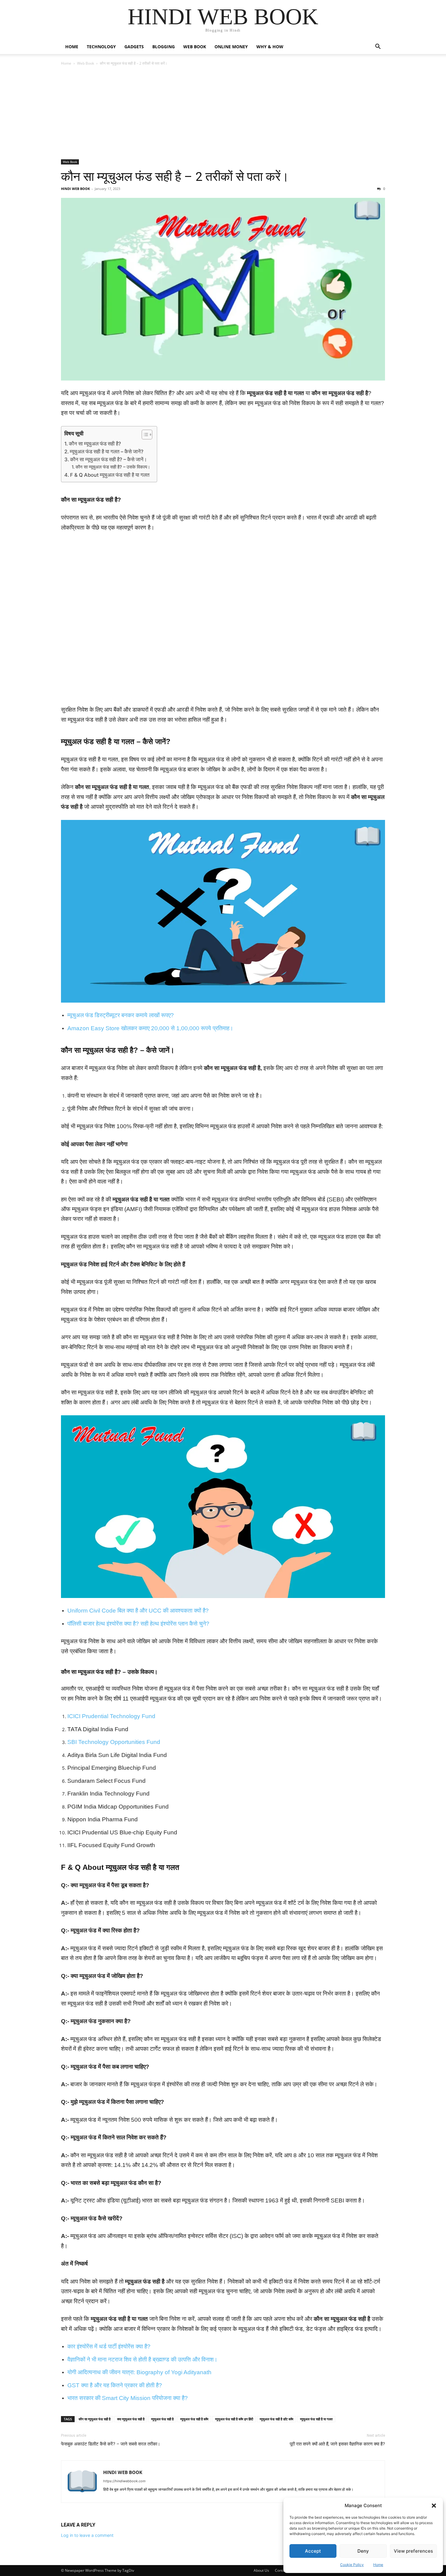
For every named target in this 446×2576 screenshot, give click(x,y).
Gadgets (134, 47)
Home (378, 2565)
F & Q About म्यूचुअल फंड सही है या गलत (110, 475)
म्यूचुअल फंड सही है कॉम (194, 2419)
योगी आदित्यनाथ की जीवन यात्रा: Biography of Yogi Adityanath (139, 2372)
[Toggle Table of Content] (144, 435)
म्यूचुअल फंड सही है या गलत (316, 2419)
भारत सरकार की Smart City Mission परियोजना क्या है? (128, 2398)
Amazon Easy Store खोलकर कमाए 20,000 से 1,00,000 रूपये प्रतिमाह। (150, 1028)
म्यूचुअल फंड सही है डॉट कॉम (277, 2419)
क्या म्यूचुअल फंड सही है (131, 2419)
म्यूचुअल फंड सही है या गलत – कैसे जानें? (107, 452)
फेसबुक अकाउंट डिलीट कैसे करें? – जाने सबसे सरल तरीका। (111, 2444)
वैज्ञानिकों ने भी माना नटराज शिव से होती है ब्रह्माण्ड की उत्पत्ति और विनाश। (142, 2359)
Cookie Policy (352, 2565)
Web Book (195, 47)
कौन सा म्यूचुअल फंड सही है (95, 2419)
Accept (313, 2551)
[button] (434, 2506)
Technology (101, 47)
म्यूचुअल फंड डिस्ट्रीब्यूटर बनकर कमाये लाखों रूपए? (121, 1015)
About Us (261, 2570)
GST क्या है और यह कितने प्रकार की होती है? (115, 2385)
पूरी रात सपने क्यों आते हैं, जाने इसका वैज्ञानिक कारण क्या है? (337, 2444)
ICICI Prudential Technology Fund (111, 1716)
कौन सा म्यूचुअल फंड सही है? (95, 444)
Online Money (231, 47)
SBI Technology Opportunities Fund (114, 1742)
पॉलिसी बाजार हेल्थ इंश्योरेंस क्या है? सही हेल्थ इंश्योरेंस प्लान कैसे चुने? (138, 1624)
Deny (363, 2551)
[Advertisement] (223, 114)
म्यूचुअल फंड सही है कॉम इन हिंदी (234, 2419)
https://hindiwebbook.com (124, 2481)
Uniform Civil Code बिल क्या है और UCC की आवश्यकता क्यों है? (138, 1611)
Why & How (270, 47)
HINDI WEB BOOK (75, 189)
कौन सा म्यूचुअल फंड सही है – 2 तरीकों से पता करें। (175, 177)
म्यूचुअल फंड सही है (162, 2419)
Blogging (164, 47)
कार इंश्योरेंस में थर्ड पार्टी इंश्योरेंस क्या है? (109, 2346)
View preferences (413, 2551)
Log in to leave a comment (87, 2535)
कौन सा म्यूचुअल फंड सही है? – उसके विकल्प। (113, 467)
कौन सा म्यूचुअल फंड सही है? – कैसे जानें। (108, 459)
